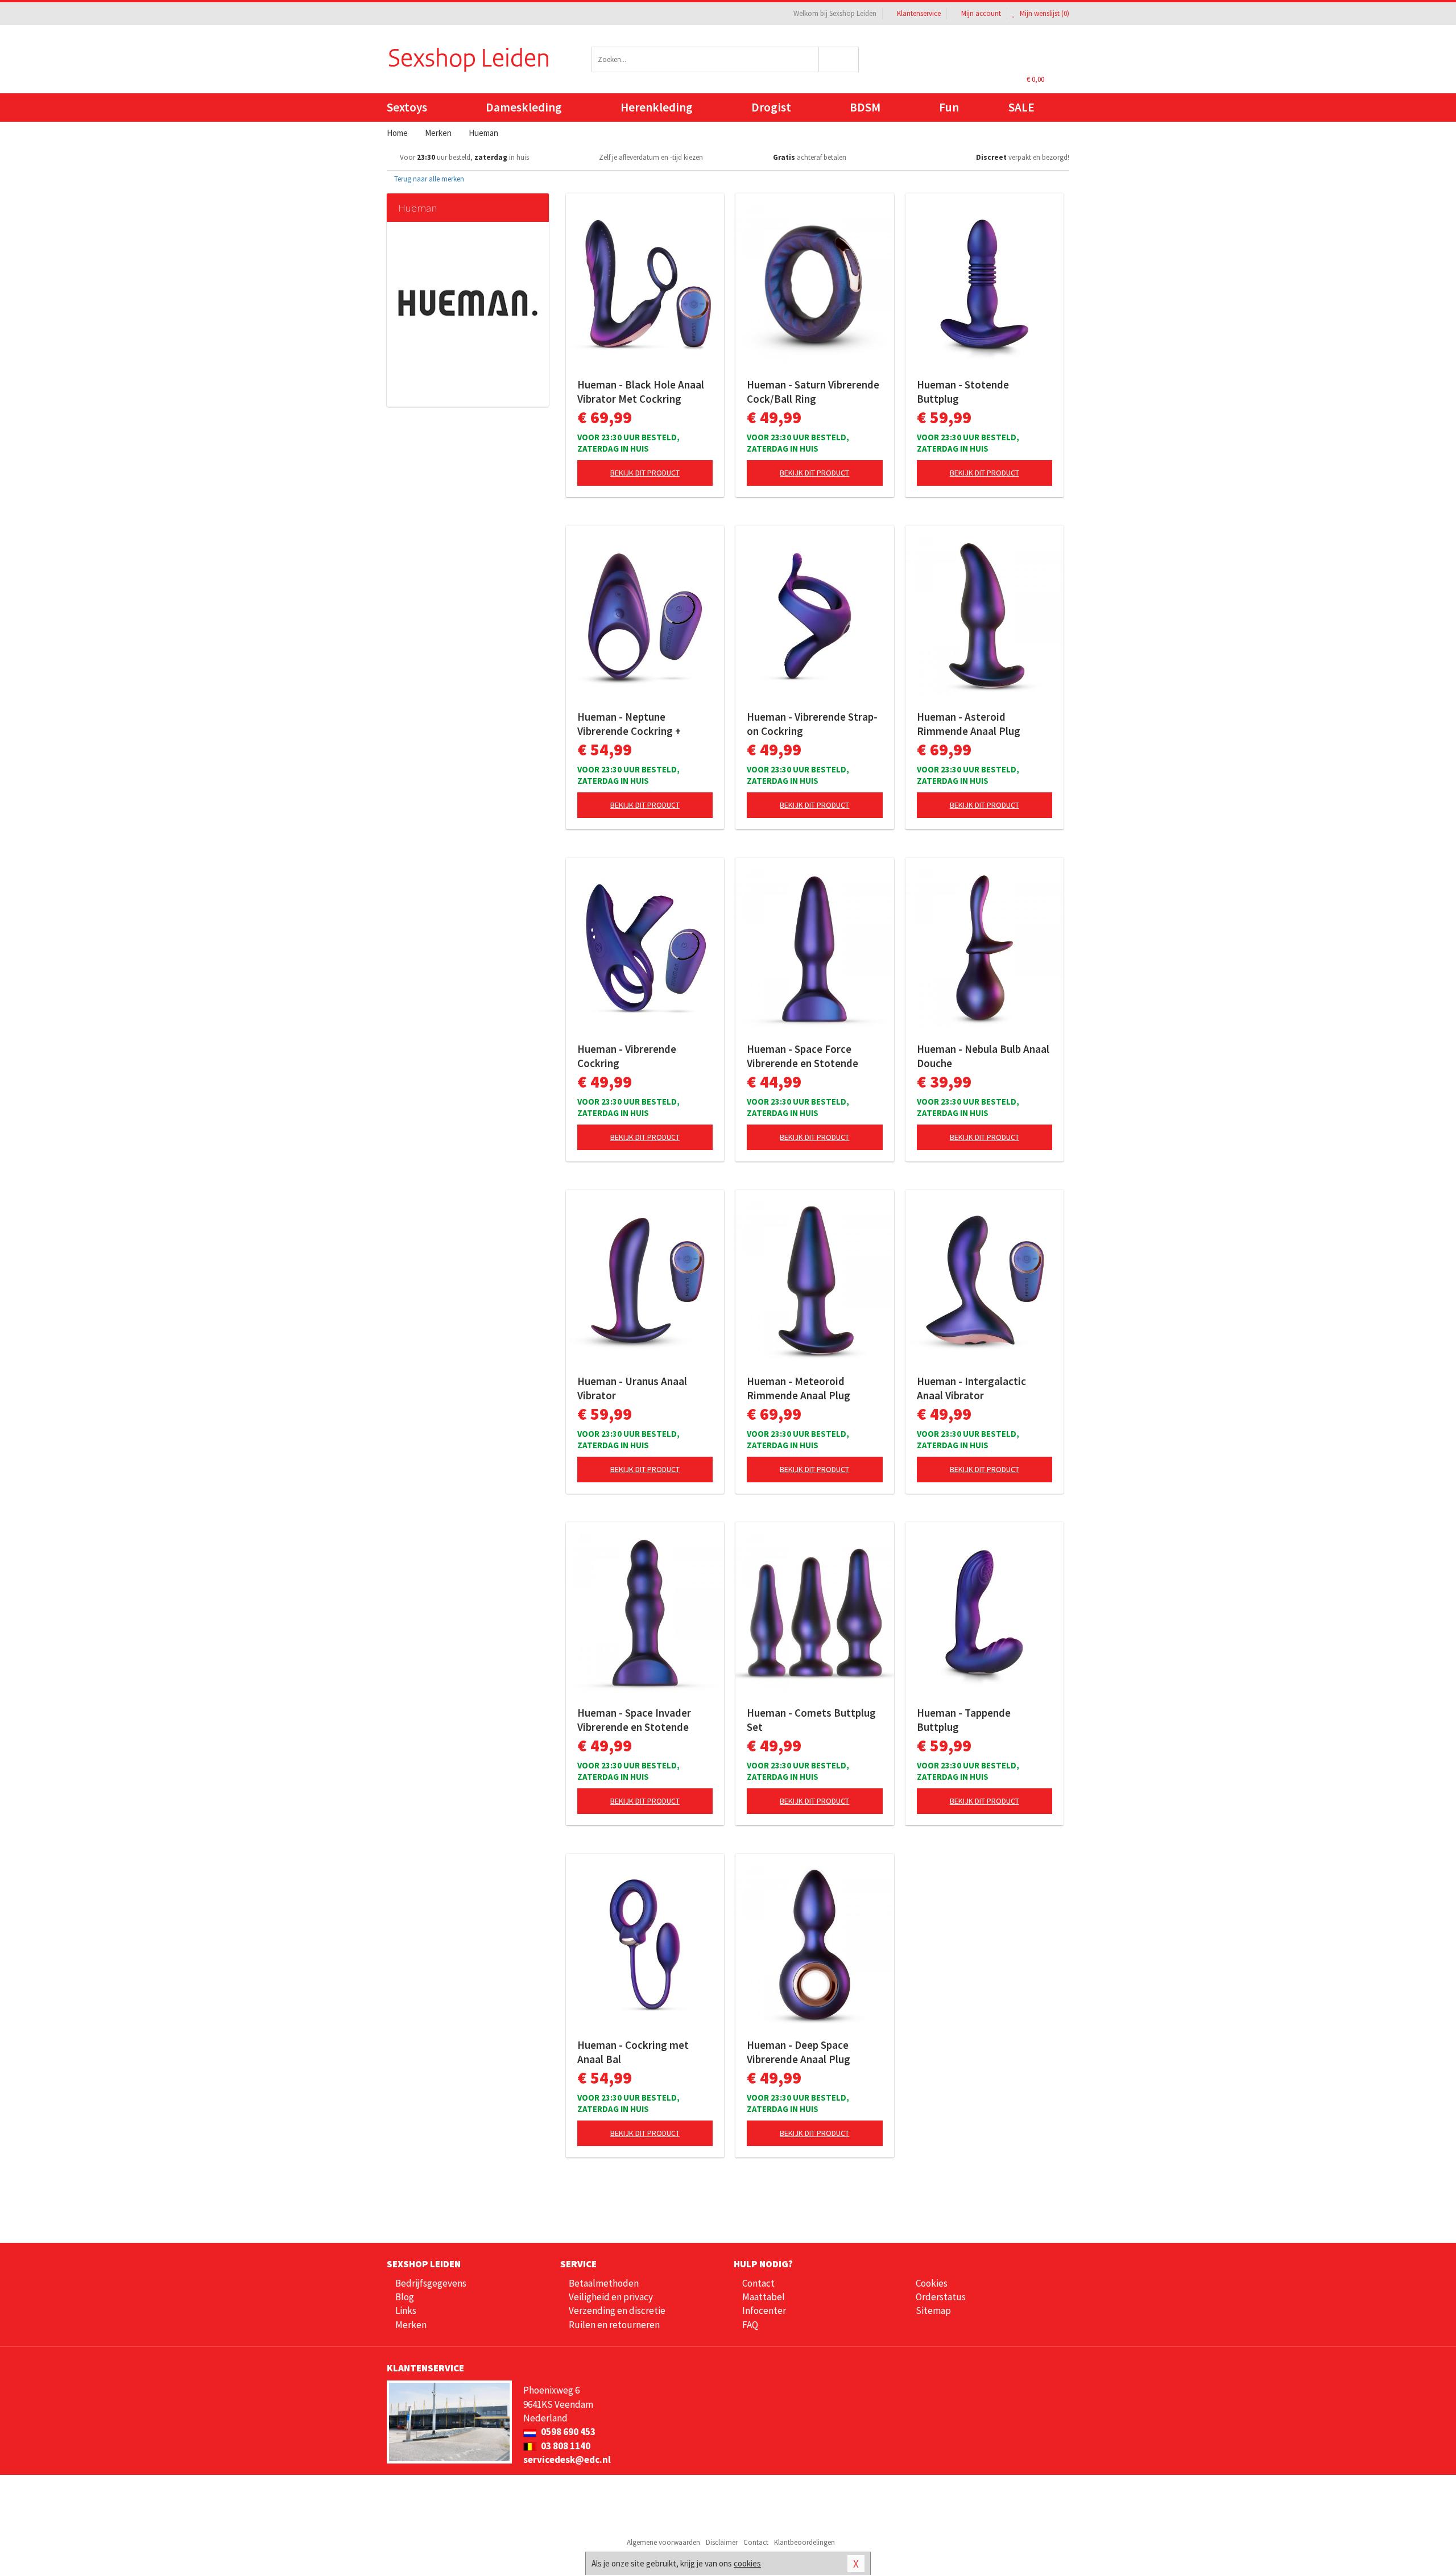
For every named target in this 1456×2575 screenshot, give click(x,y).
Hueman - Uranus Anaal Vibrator (632, 1388)
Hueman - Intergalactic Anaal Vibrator (971, 1388)
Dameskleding (524, 107)
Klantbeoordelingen (804, 2542)
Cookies (932, 2283)
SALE (1021, 107)
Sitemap (933, 2311)
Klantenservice (919, 13)
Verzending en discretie (617, 2311)
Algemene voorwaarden (663, 2542)
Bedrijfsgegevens (431, 2283)
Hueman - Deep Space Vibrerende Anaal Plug (799, 2052)
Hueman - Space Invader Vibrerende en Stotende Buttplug (634, 1720)
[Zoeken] (839, 59)
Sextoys (407, 107)
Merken (411, 2325)
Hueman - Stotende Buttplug (963, 392)
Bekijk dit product (645, 473)
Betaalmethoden (604, 2283)
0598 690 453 (567, 2432)
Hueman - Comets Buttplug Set (811, 1720)
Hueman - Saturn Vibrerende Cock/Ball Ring (813, 392)
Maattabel (764, 2297)
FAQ (750, 2325)
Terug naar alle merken (428, 179)
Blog (405, 2297)
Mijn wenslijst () (1044, 13)
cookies (747, 2563)
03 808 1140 (565, 2446)
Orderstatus (941, 2297)
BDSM (865, 107)
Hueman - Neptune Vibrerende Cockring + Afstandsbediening (629, 724)
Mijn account (981, 13)
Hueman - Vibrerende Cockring (627, 1056)
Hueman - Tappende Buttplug (964, 1720)
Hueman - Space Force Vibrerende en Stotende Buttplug (803, 1056)
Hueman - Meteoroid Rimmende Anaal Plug (799, 1388)
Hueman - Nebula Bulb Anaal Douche (983, 1056)
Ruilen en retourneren (614, 2325)
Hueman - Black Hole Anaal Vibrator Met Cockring (641, 392)
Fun (949, 107)
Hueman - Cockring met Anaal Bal (633, 2052)
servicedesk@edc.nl (567, 2460)
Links (406, 2311)
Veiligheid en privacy (611, 2297)
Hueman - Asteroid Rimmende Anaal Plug (969, 724)
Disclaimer (722, 2542)
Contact (758, 2283)
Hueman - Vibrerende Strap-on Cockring (812, 724)
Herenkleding (657, 107)
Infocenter (764, 2311)
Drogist (771, 107)
